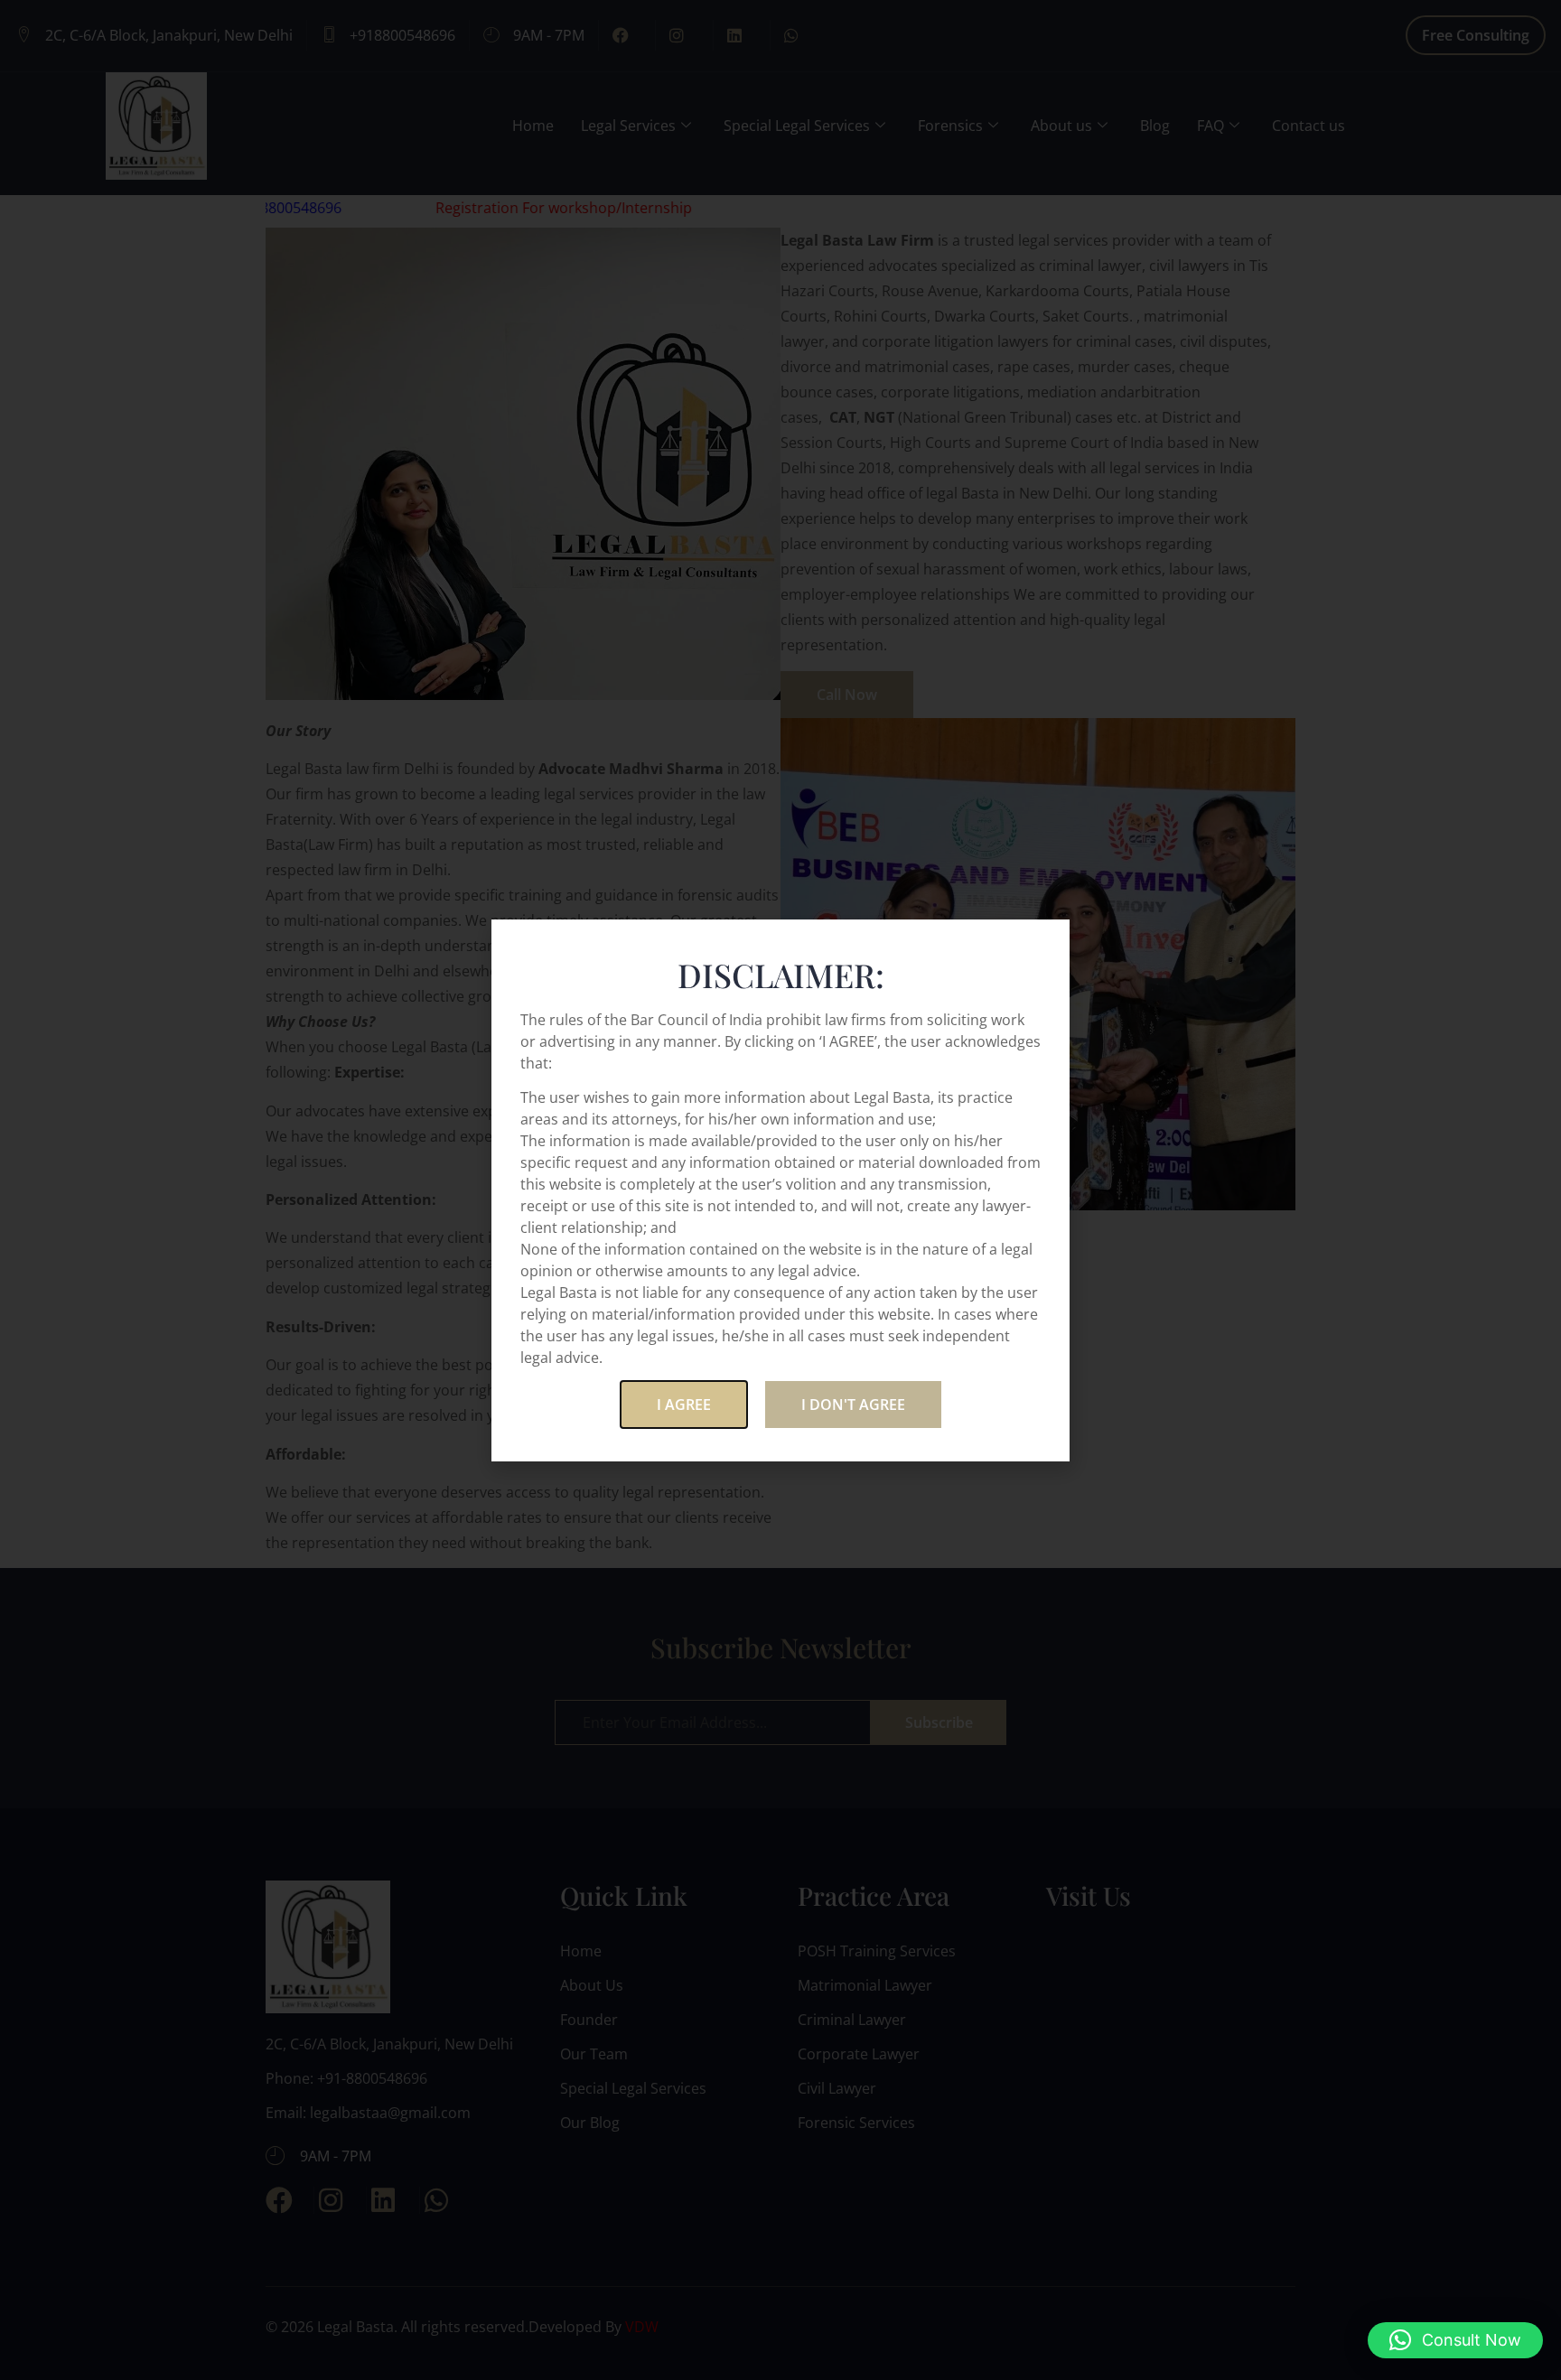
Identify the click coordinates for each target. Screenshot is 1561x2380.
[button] (1455, 2340)
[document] (780, 1190)
